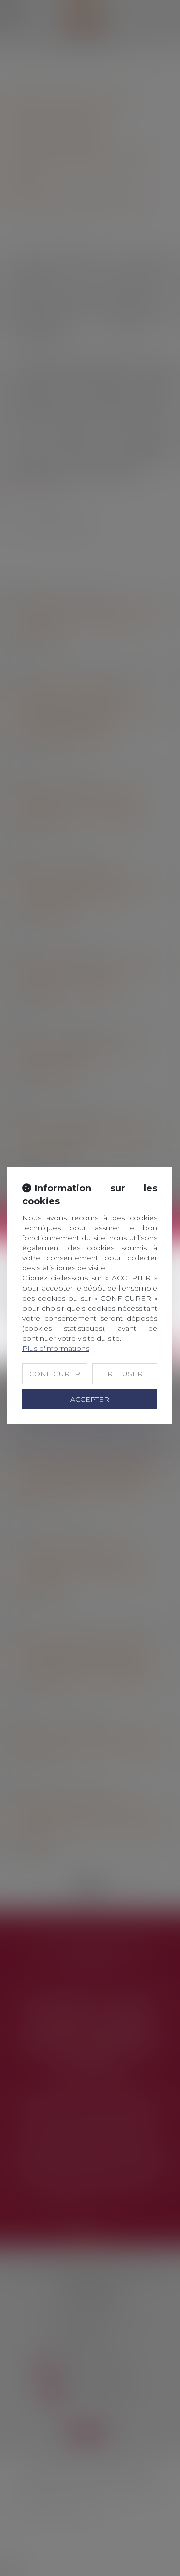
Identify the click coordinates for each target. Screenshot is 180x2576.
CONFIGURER (55, 1374)
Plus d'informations (56, 1348)
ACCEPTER (90, 1399)
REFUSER (125, 1374)
